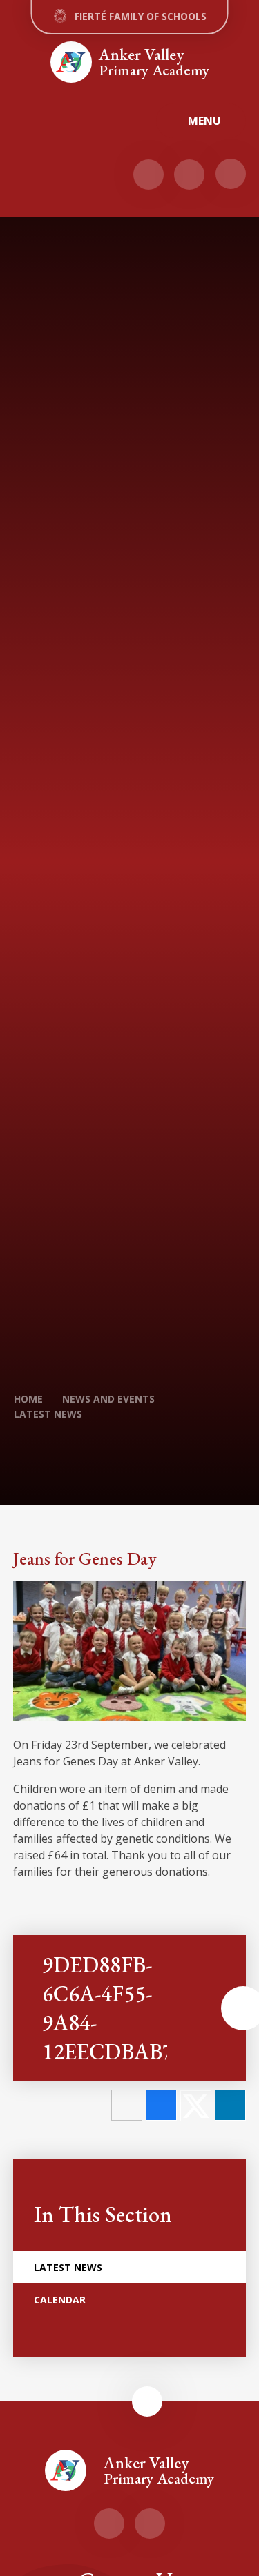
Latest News (48, 1414)
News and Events (108, 1399)
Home (28, 1399)
